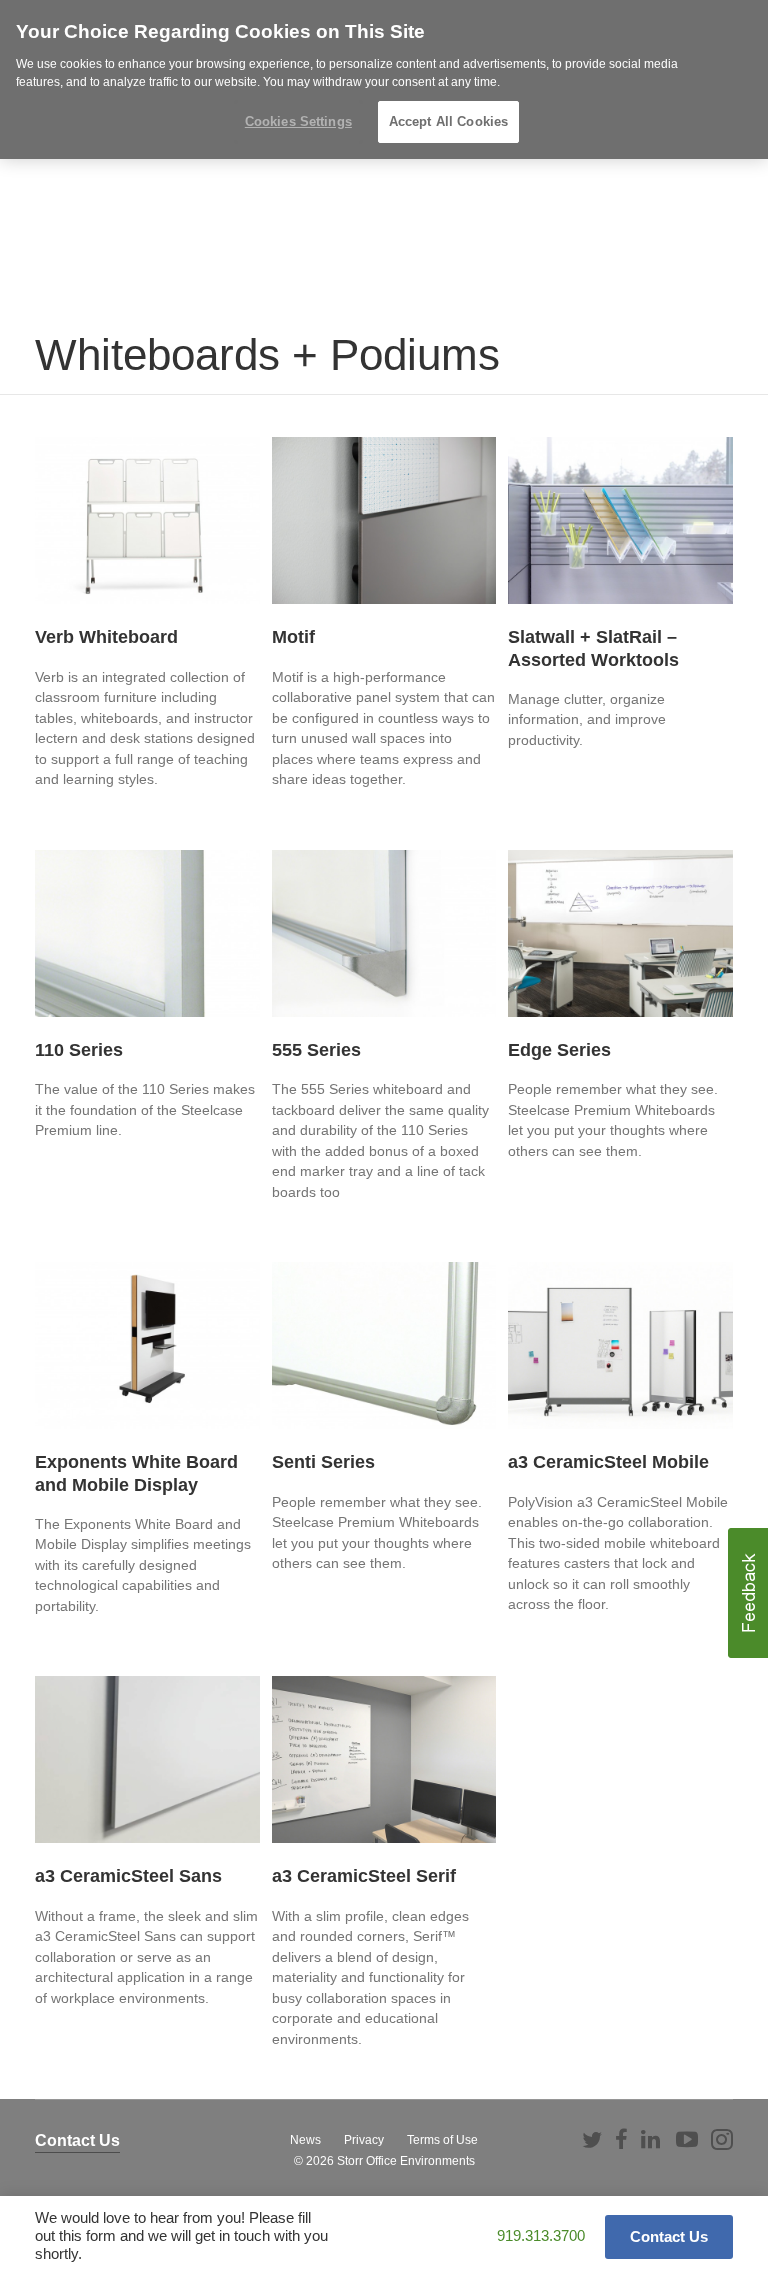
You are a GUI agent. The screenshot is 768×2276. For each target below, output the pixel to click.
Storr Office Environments (406, 2161)
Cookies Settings (298, 121)
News (305, 2140)
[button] (748, 1593)
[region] (384, 79)
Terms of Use (442, 2140)
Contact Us (77, 2140)
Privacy (364, 2140)
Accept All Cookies (448, 121)
